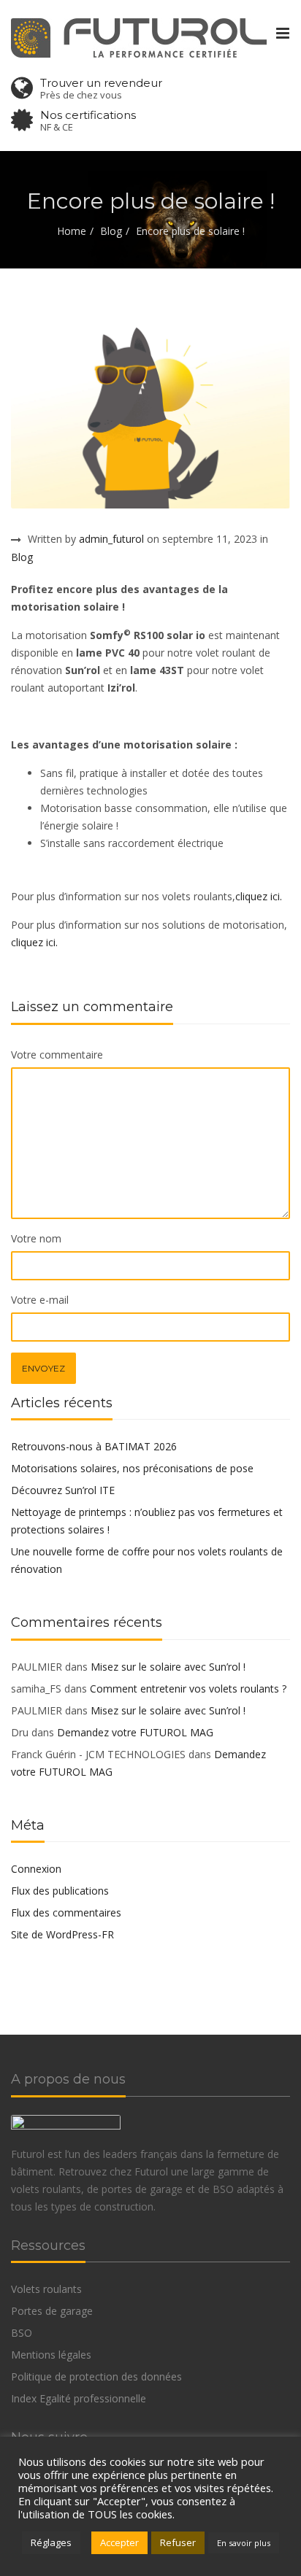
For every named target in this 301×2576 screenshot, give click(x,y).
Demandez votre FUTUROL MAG (135, 1732)
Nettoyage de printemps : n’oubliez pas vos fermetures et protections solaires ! (147, 1521)
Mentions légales (51, 2355)
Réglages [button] (51, 2542)
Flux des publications (60, 1891)
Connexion (36, 1869)
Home (72, 231)
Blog (111, 231)
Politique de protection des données (96, 2376)
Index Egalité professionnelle (79, 2398)
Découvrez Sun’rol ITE (63, 1490)
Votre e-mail (40, 1300)
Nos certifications (88, 115)
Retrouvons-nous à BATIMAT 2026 (94, 1446)
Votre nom (36, 1238)
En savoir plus (244, 2543)
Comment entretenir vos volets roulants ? (188, 1689)
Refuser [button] (178, 2542)
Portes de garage (52, 2311)
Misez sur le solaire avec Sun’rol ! (168, 1667)
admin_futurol (111, 539)
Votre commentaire (57, 1055)
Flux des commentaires (66, 1912)
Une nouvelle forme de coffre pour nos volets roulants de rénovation (147, 1560)
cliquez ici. (259, 896)
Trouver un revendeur (101, 83)
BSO (22, 2333)
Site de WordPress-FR (62, 1934)
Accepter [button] (119, 2542)
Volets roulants (46, 2289)
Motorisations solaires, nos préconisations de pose (132, 1468)
